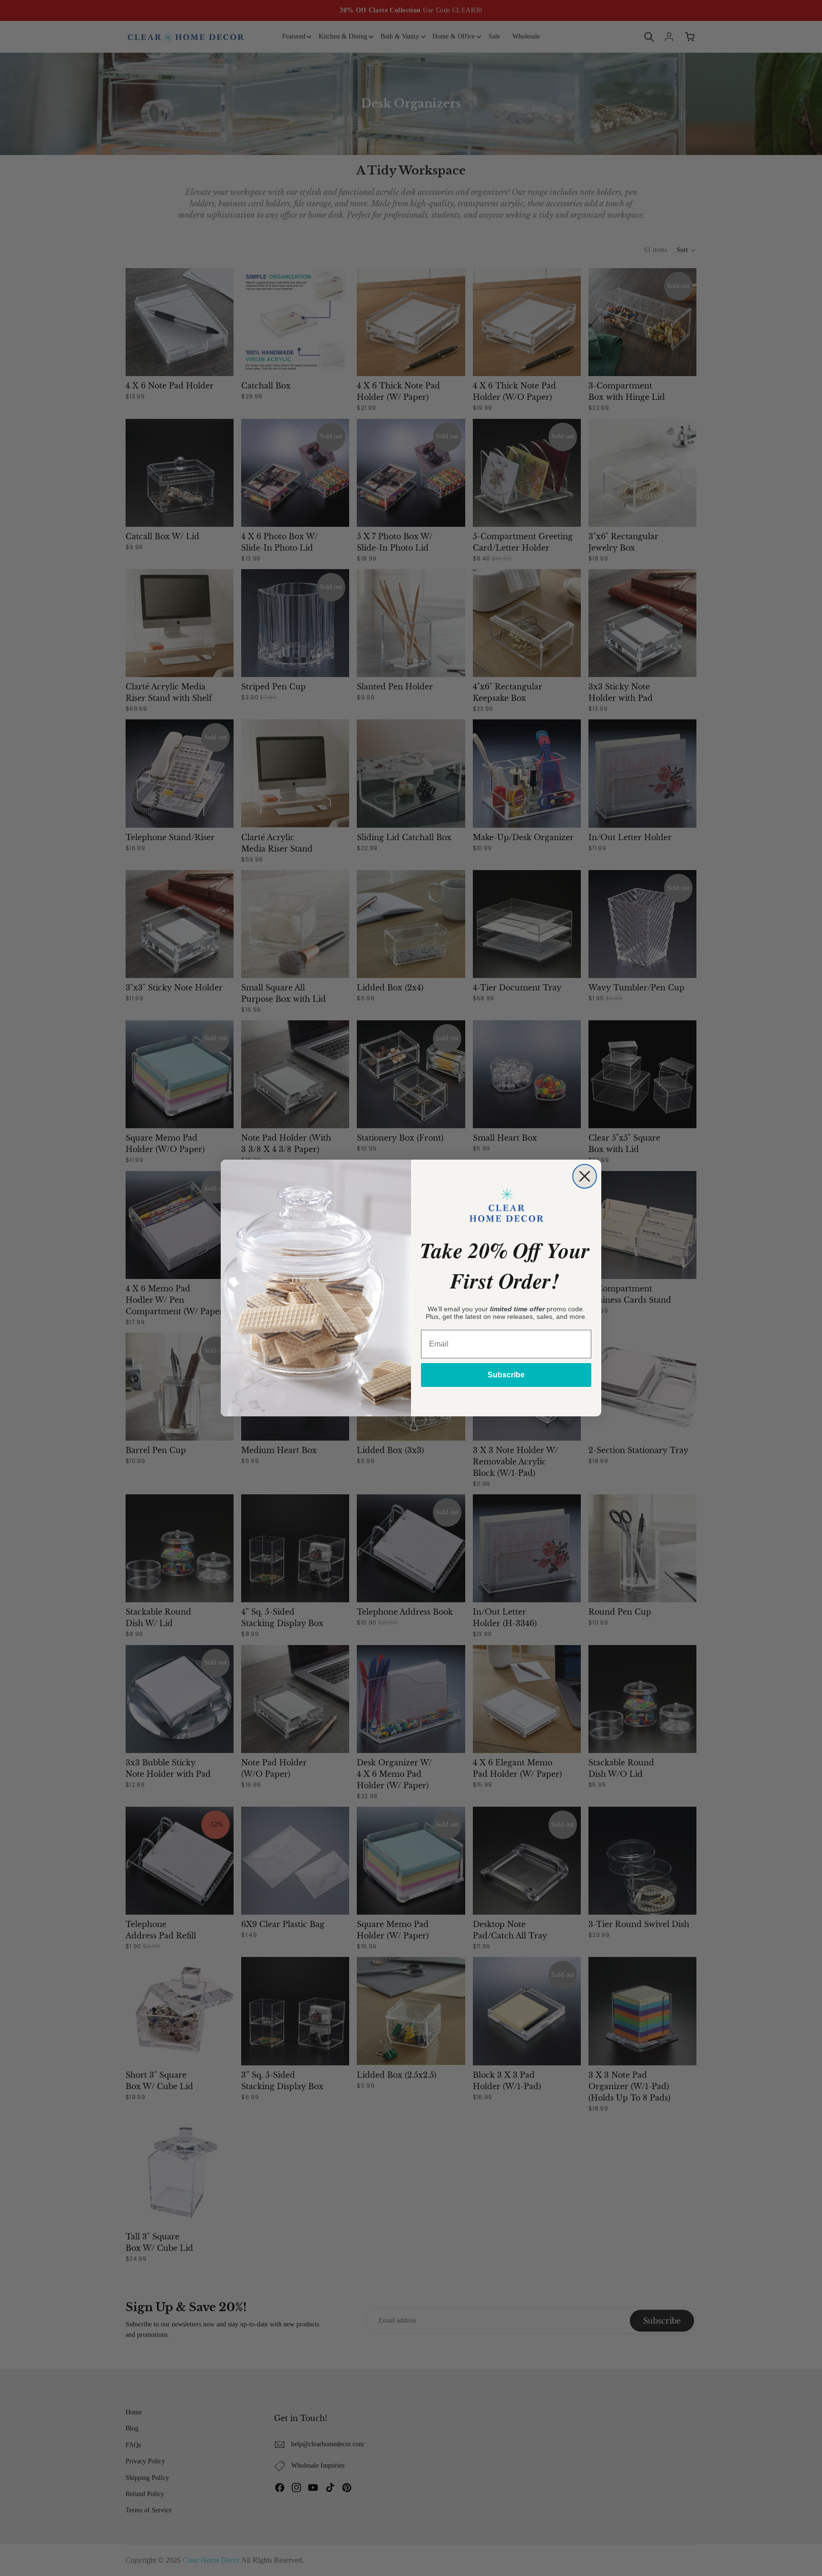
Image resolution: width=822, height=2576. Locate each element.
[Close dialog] (585, 1176)
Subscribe (506, 1375)
